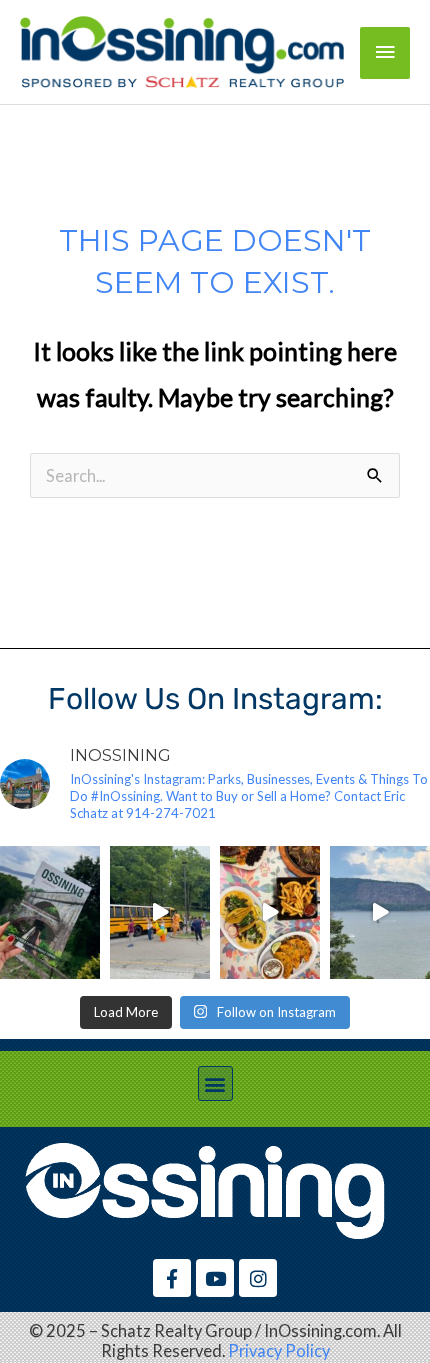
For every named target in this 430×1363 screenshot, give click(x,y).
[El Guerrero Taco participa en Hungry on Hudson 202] (270, 912)
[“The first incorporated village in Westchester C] (50, 912)
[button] (215, 1083)
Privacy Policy (279, 1350)
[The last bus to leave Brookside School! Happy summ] (160, 912)
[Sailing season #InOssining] (380, 912)
